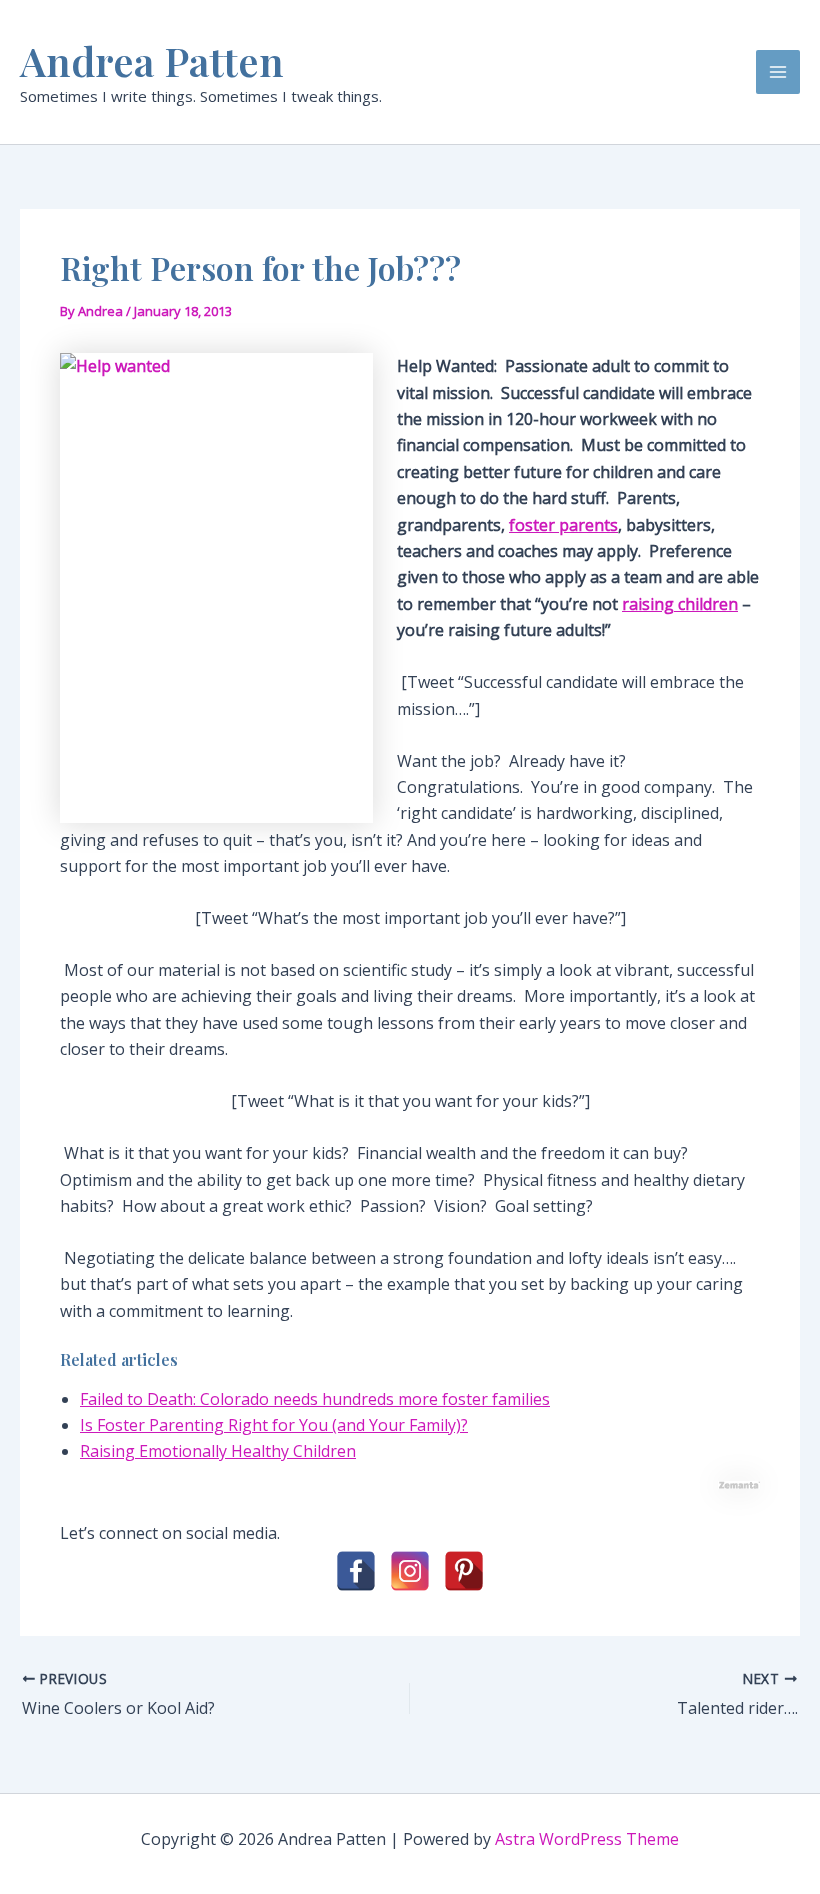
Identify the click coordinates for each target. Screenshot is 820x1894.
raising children (680, 604)
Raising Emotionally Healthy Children (218, 1451)
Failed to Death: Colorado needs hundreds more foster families (315, 1399)
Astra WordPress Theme (587, 1839)
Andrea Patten (152, 60)
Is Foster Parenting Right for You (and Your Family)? (274, 1425)
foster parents (563, 525)
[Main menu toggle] (778, 72)
